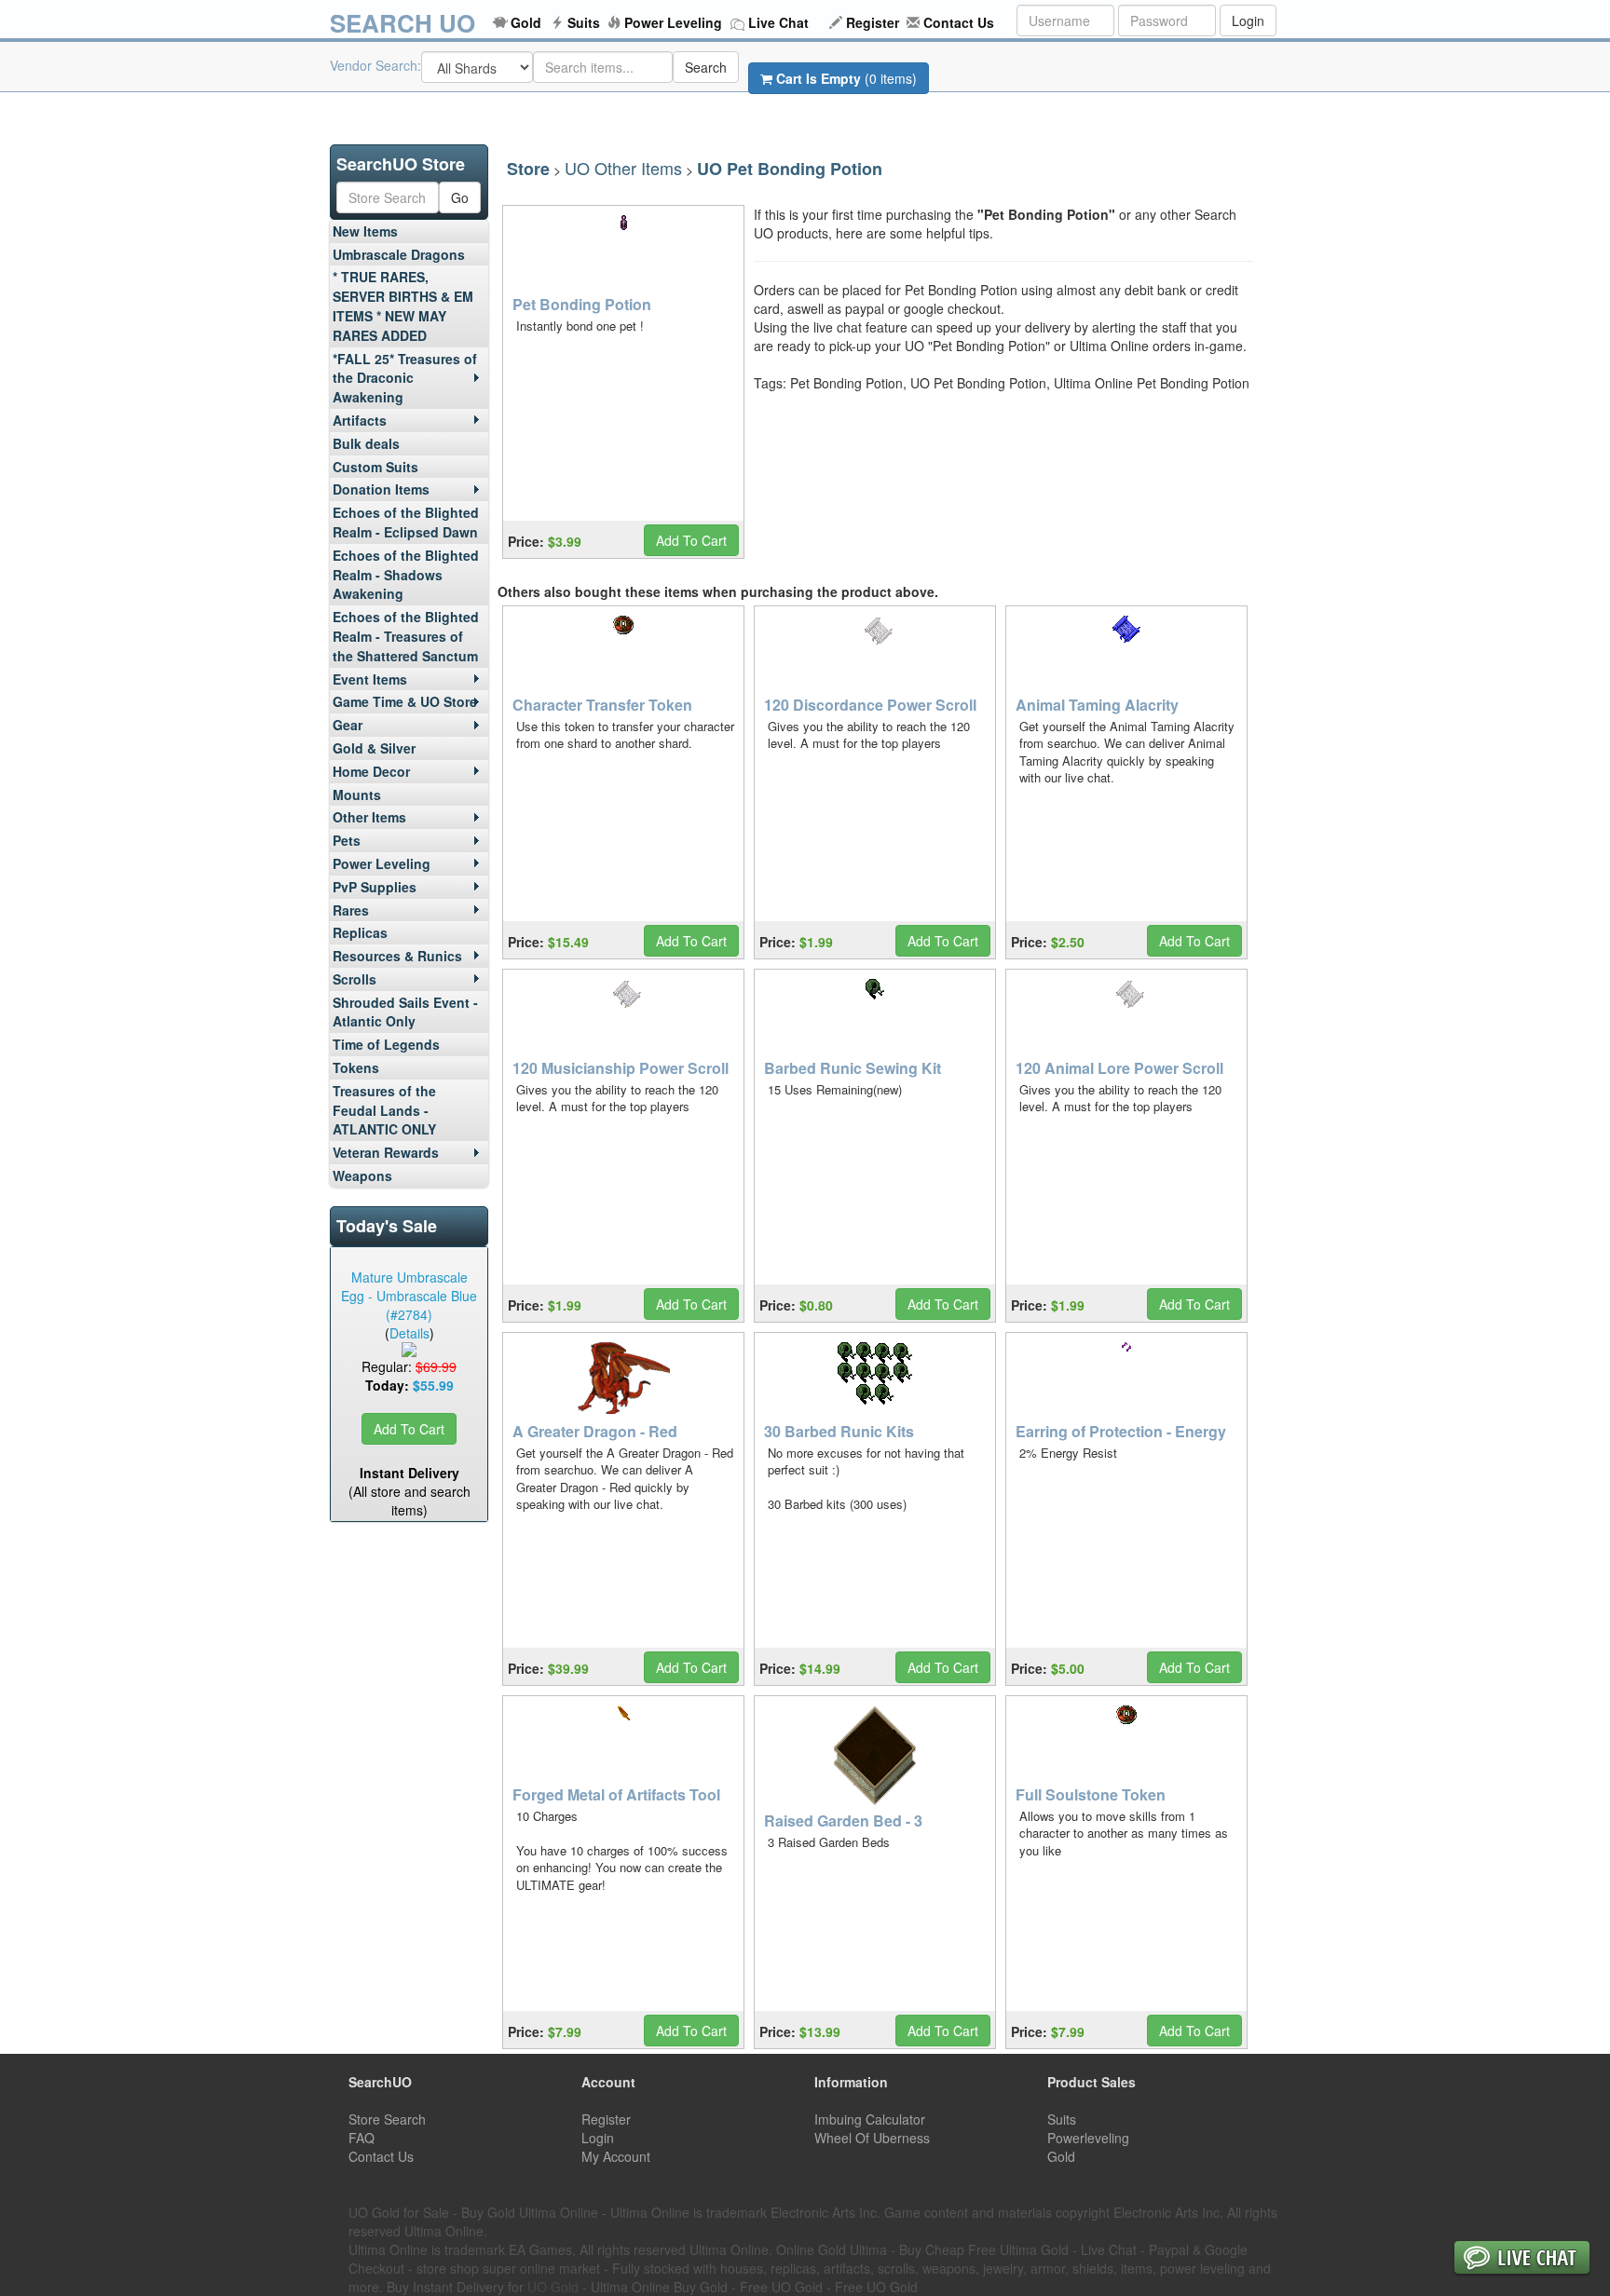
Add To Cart (409, 1429)
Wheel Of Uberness (872, 2138)
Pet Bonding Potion (582, 304)
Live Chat (778, 22)
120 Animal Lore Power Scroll (1119, 1068)
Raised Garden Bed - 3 (843, 1820)
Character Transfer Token (602, 705)
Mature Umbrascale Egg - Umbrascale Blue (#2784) (409, 1296)
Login (1248, 20)
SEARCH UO (402, 23)
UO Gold (553, 2287)
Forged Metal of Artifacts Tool (616, 1794)
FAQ (362, 2138)
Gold (526, 22)
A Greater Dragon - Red (595, 1431)
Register (873, 22)
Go (460, 197)
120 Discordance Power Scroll (870, 705)
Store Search (387, 2119)
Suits (584, 22)
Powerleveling (1088, 2138)
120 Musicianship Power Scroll (621, 1068)
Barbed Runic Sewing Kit (853, 1068)
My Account (616, 2156)
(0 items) (846, 78)
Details (409, 1333)
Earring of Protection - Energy (1121, 1431)
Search (706, 67)
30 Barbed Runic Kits (839, 1431)
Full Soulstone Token (1091, 1794)
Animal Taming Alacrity (1097, 705)
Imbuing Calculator (870, 2119)
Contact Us (959, 22)
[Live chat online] (1522, 2259)
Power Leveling (673, 22)
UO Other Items (623, 168)
